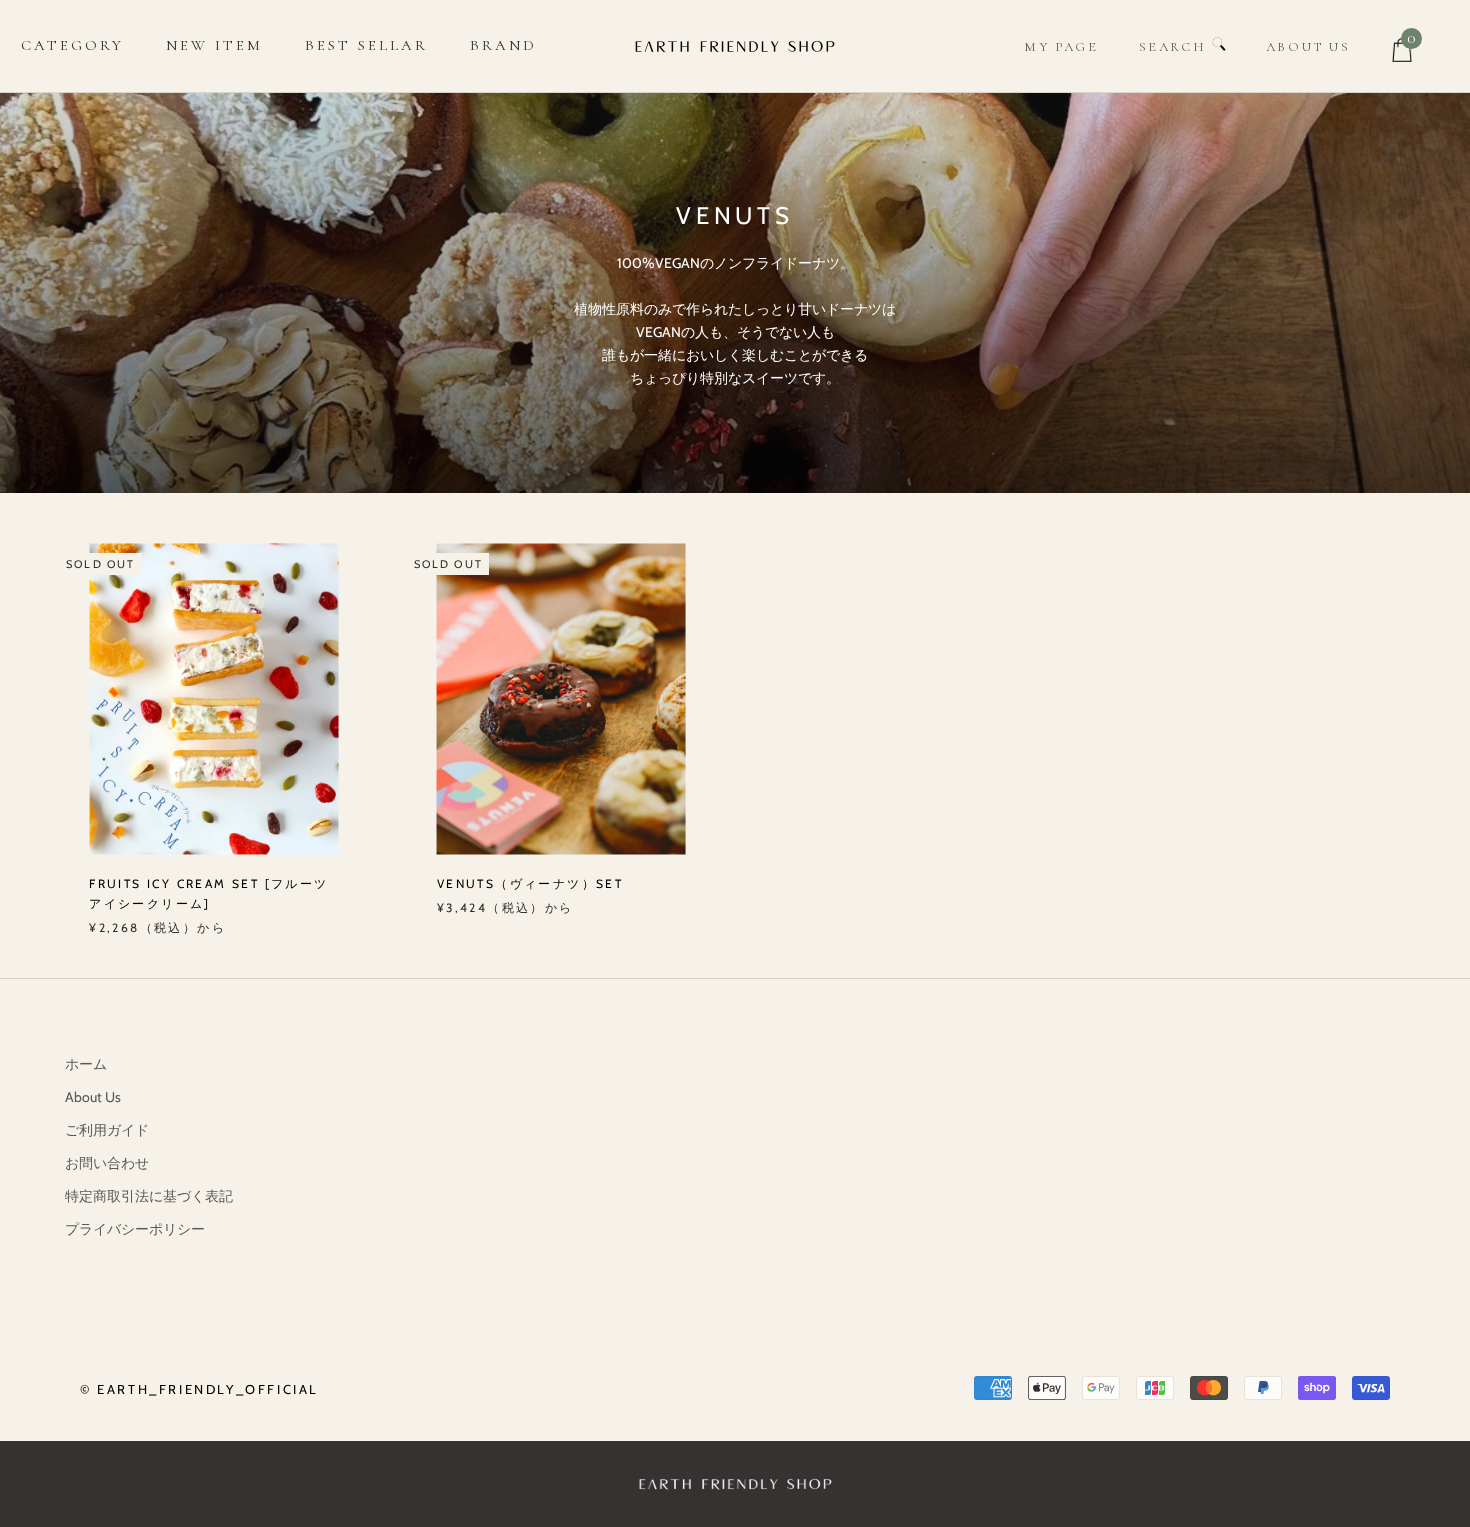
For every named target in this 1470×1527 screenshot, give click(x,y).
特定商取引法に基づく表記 (149, 1196)
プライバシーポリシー (135, 1229)
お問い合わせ (107, 1163)
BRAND (503, 45)
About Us (93, 1097)
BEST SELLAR (366, 45)
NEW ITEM (214, 45)
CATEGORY (72, 45)
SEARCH (1175, 47)
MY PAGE (1061, 47)
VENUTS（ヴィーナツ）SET (530, 883)
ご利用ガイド (107, 1130)
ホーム (86, 1064)
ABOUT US (1308, 47)
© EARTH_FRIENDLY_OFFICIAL (199, 1389)
